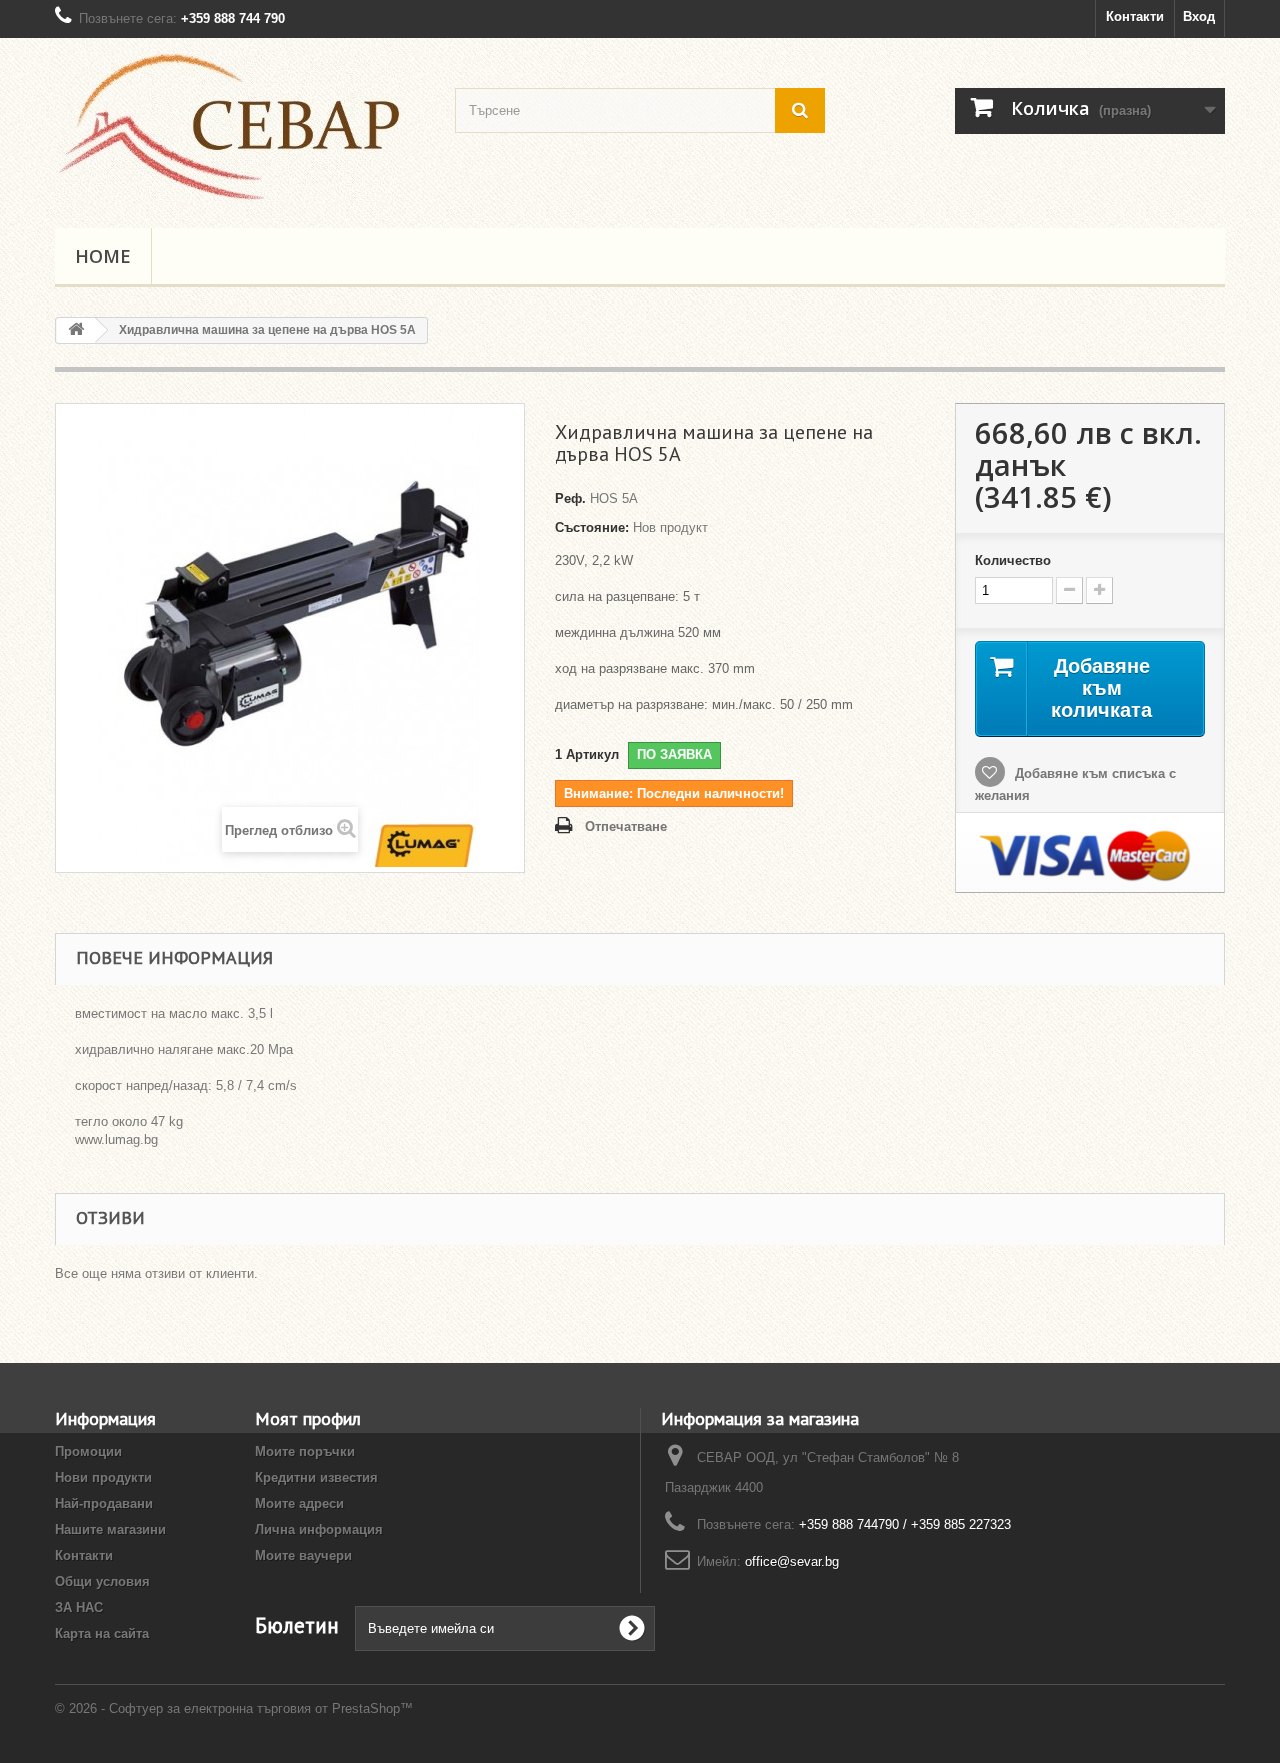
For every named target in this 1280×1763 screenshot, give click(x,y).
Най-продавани (104, 1503)
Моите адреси (299, 1503)
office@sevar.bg (792, 1561)
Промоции (88, 1451)
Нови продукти (103, 1477)
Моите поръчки (305, 1451)
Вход (1199, 16)
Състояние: (592, 527)
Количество (1013, 560)
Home (103, 256)
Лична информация (319, 1529)
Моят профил (308, 1418)
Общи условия (102, 1581)
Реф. (570, 498)
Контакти (1135, 16)
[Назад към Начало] (76, 330)
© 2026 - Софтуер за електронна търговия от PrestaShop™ (234, 1708)
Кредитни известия (316, 1477)
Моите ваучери (303, 1555)
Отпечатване (626, 826)
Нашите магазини (110, 1529)
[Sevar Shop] (240, 128)
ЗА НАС (79, 1607)
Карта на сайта (102, 1633)
